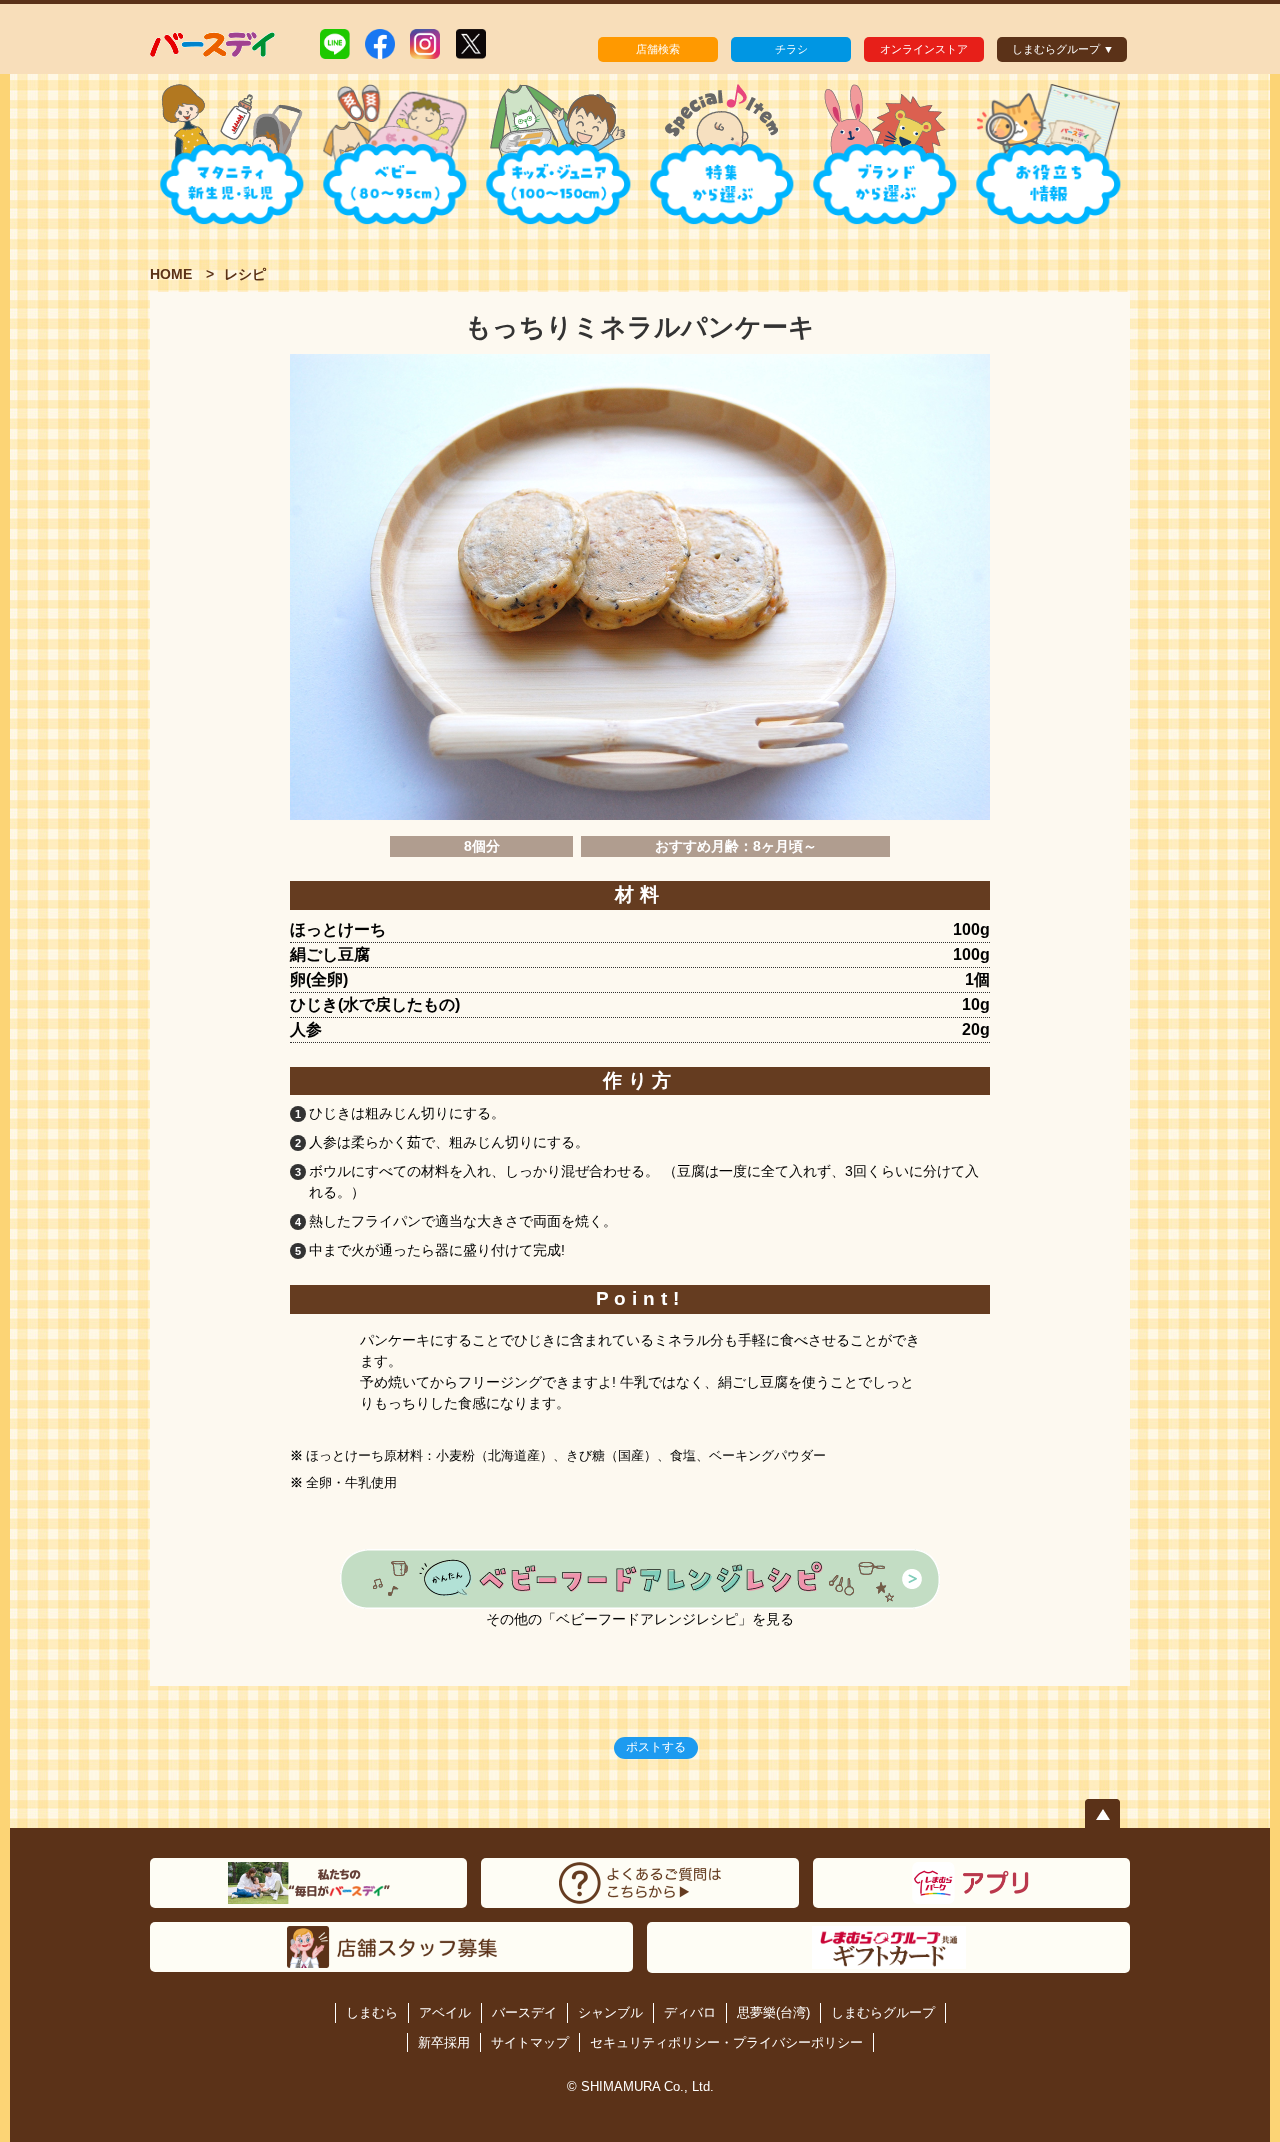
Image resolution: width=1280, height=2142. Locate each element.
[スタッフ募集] (391, 1947)
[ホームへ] (213, 43)
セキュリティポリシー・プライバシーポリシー (726, 2042)
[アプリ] (971, 1883)
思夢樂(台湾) (773, 2012)
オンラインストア (924, 49)
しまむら (372, 2012)
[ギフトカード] (888, 1948)
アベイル (445, 2012)
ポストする (656, 1747)
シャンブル (610, 2012)
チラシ (791, 49)
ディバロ (690, 2012)
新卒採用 (444, 2042)
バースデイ (524, 2012)
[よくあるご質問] (639, 1883)
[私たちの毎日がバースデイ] (308, 1883)
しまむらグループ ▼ (1063, 49)
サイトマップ (530, 2042)
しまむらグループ (883, 2012)
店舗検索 (658, 49)
